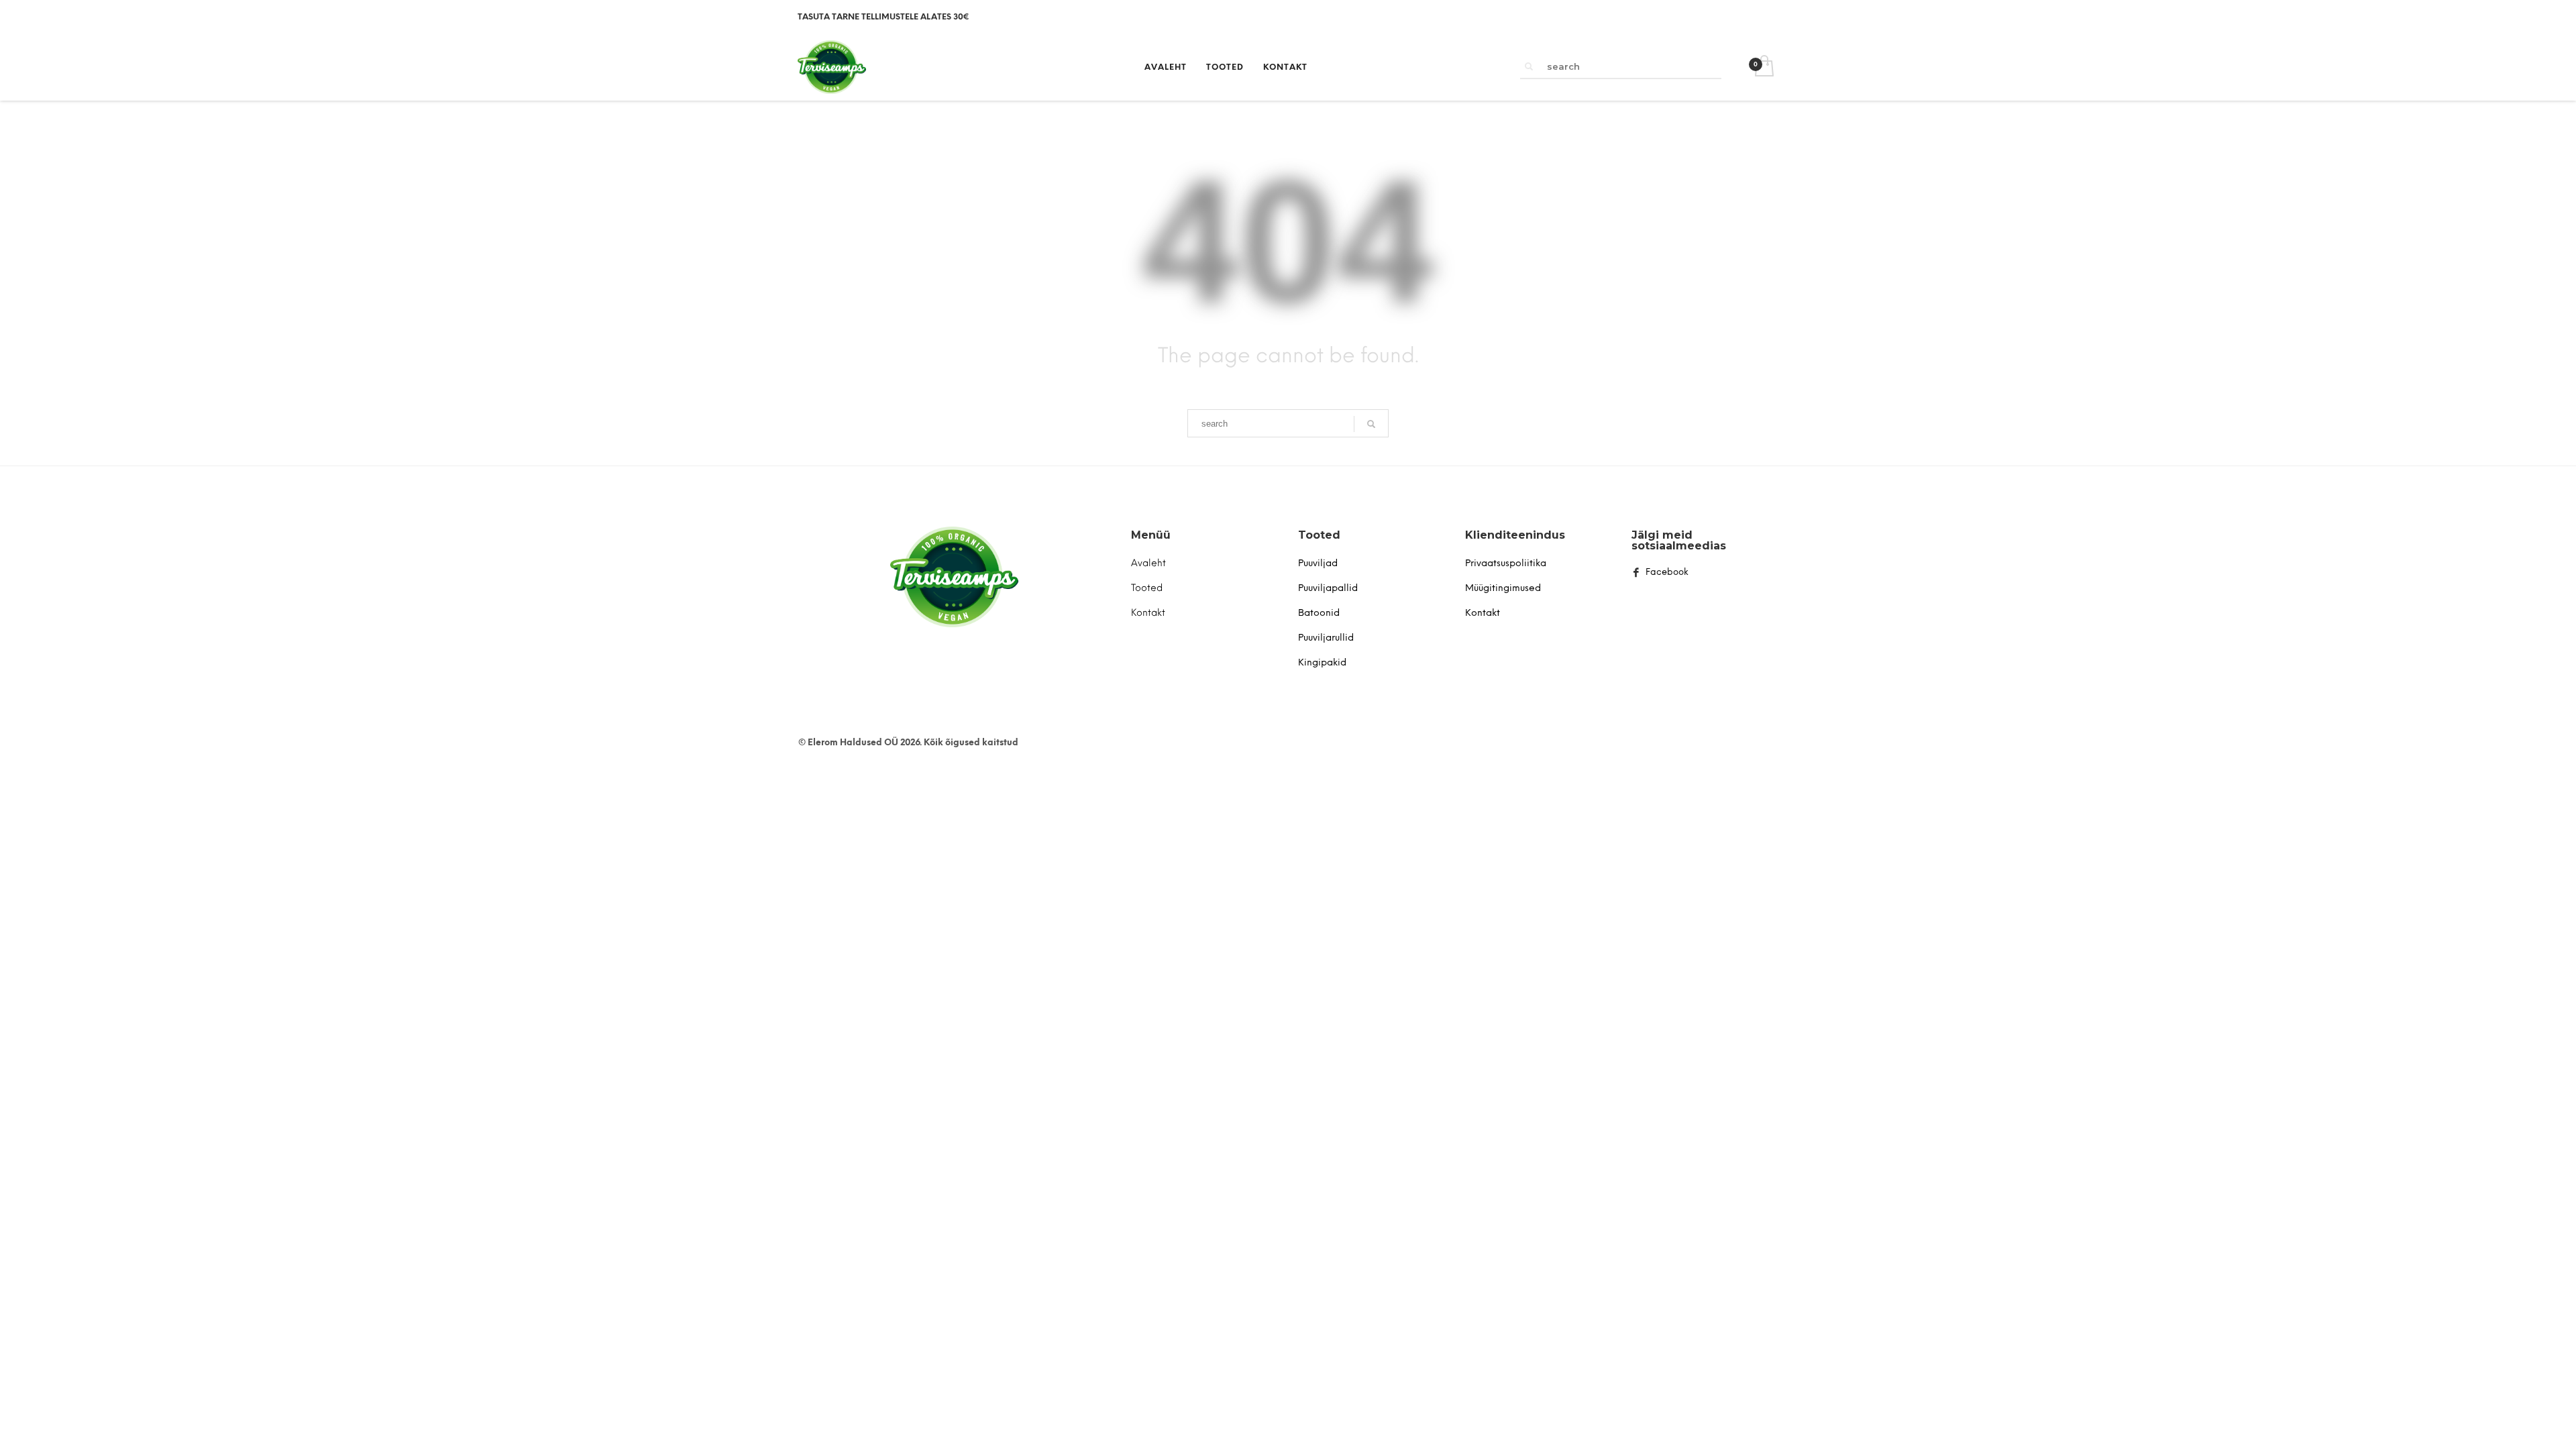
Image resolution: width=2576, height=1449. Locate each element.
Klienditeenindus (1515, 535)
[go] (1529, 66)
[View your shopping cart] (1763, 67)
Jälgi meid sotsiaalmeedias (1679, 540)
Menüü (1151, 535)
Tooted (1319, 535)
